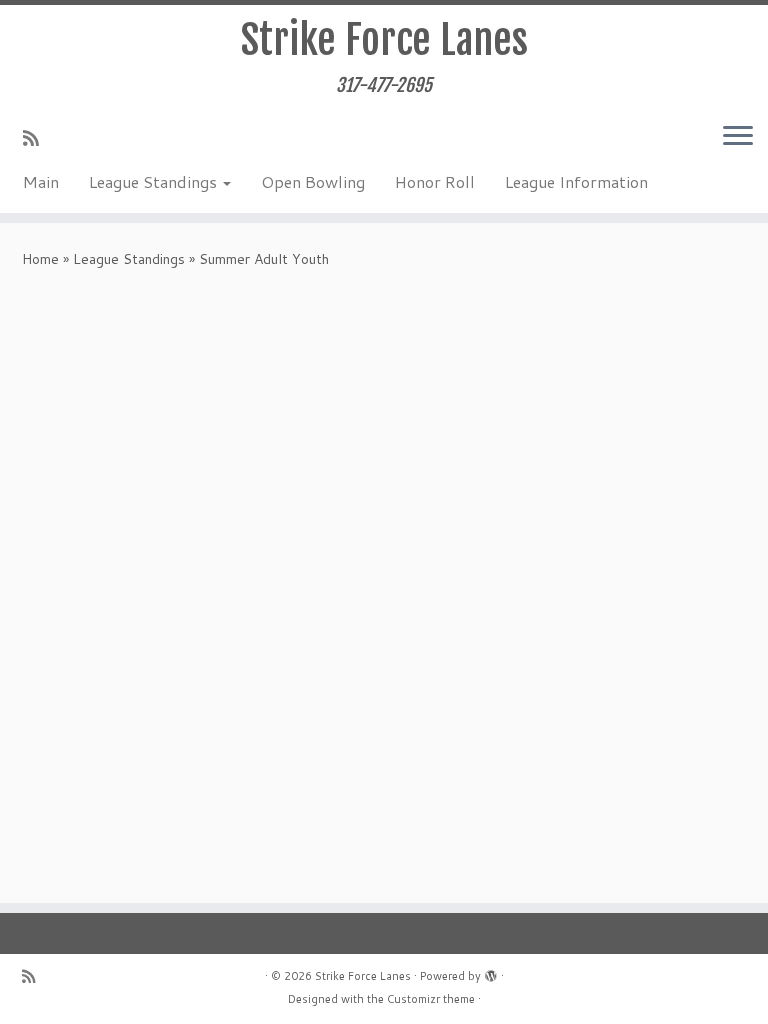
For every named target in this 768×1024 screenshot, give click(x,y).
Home (40, 259)
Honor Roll (435, 181)
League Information (576, 181)
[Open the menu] (738, 137)
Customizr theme (431, 999)
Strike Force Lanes (384, 40)
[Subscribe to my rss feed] (37, 138)
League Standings (155, 181)
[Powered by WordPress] (491, 972)
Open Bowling (313, 181)
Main (41, 181)
